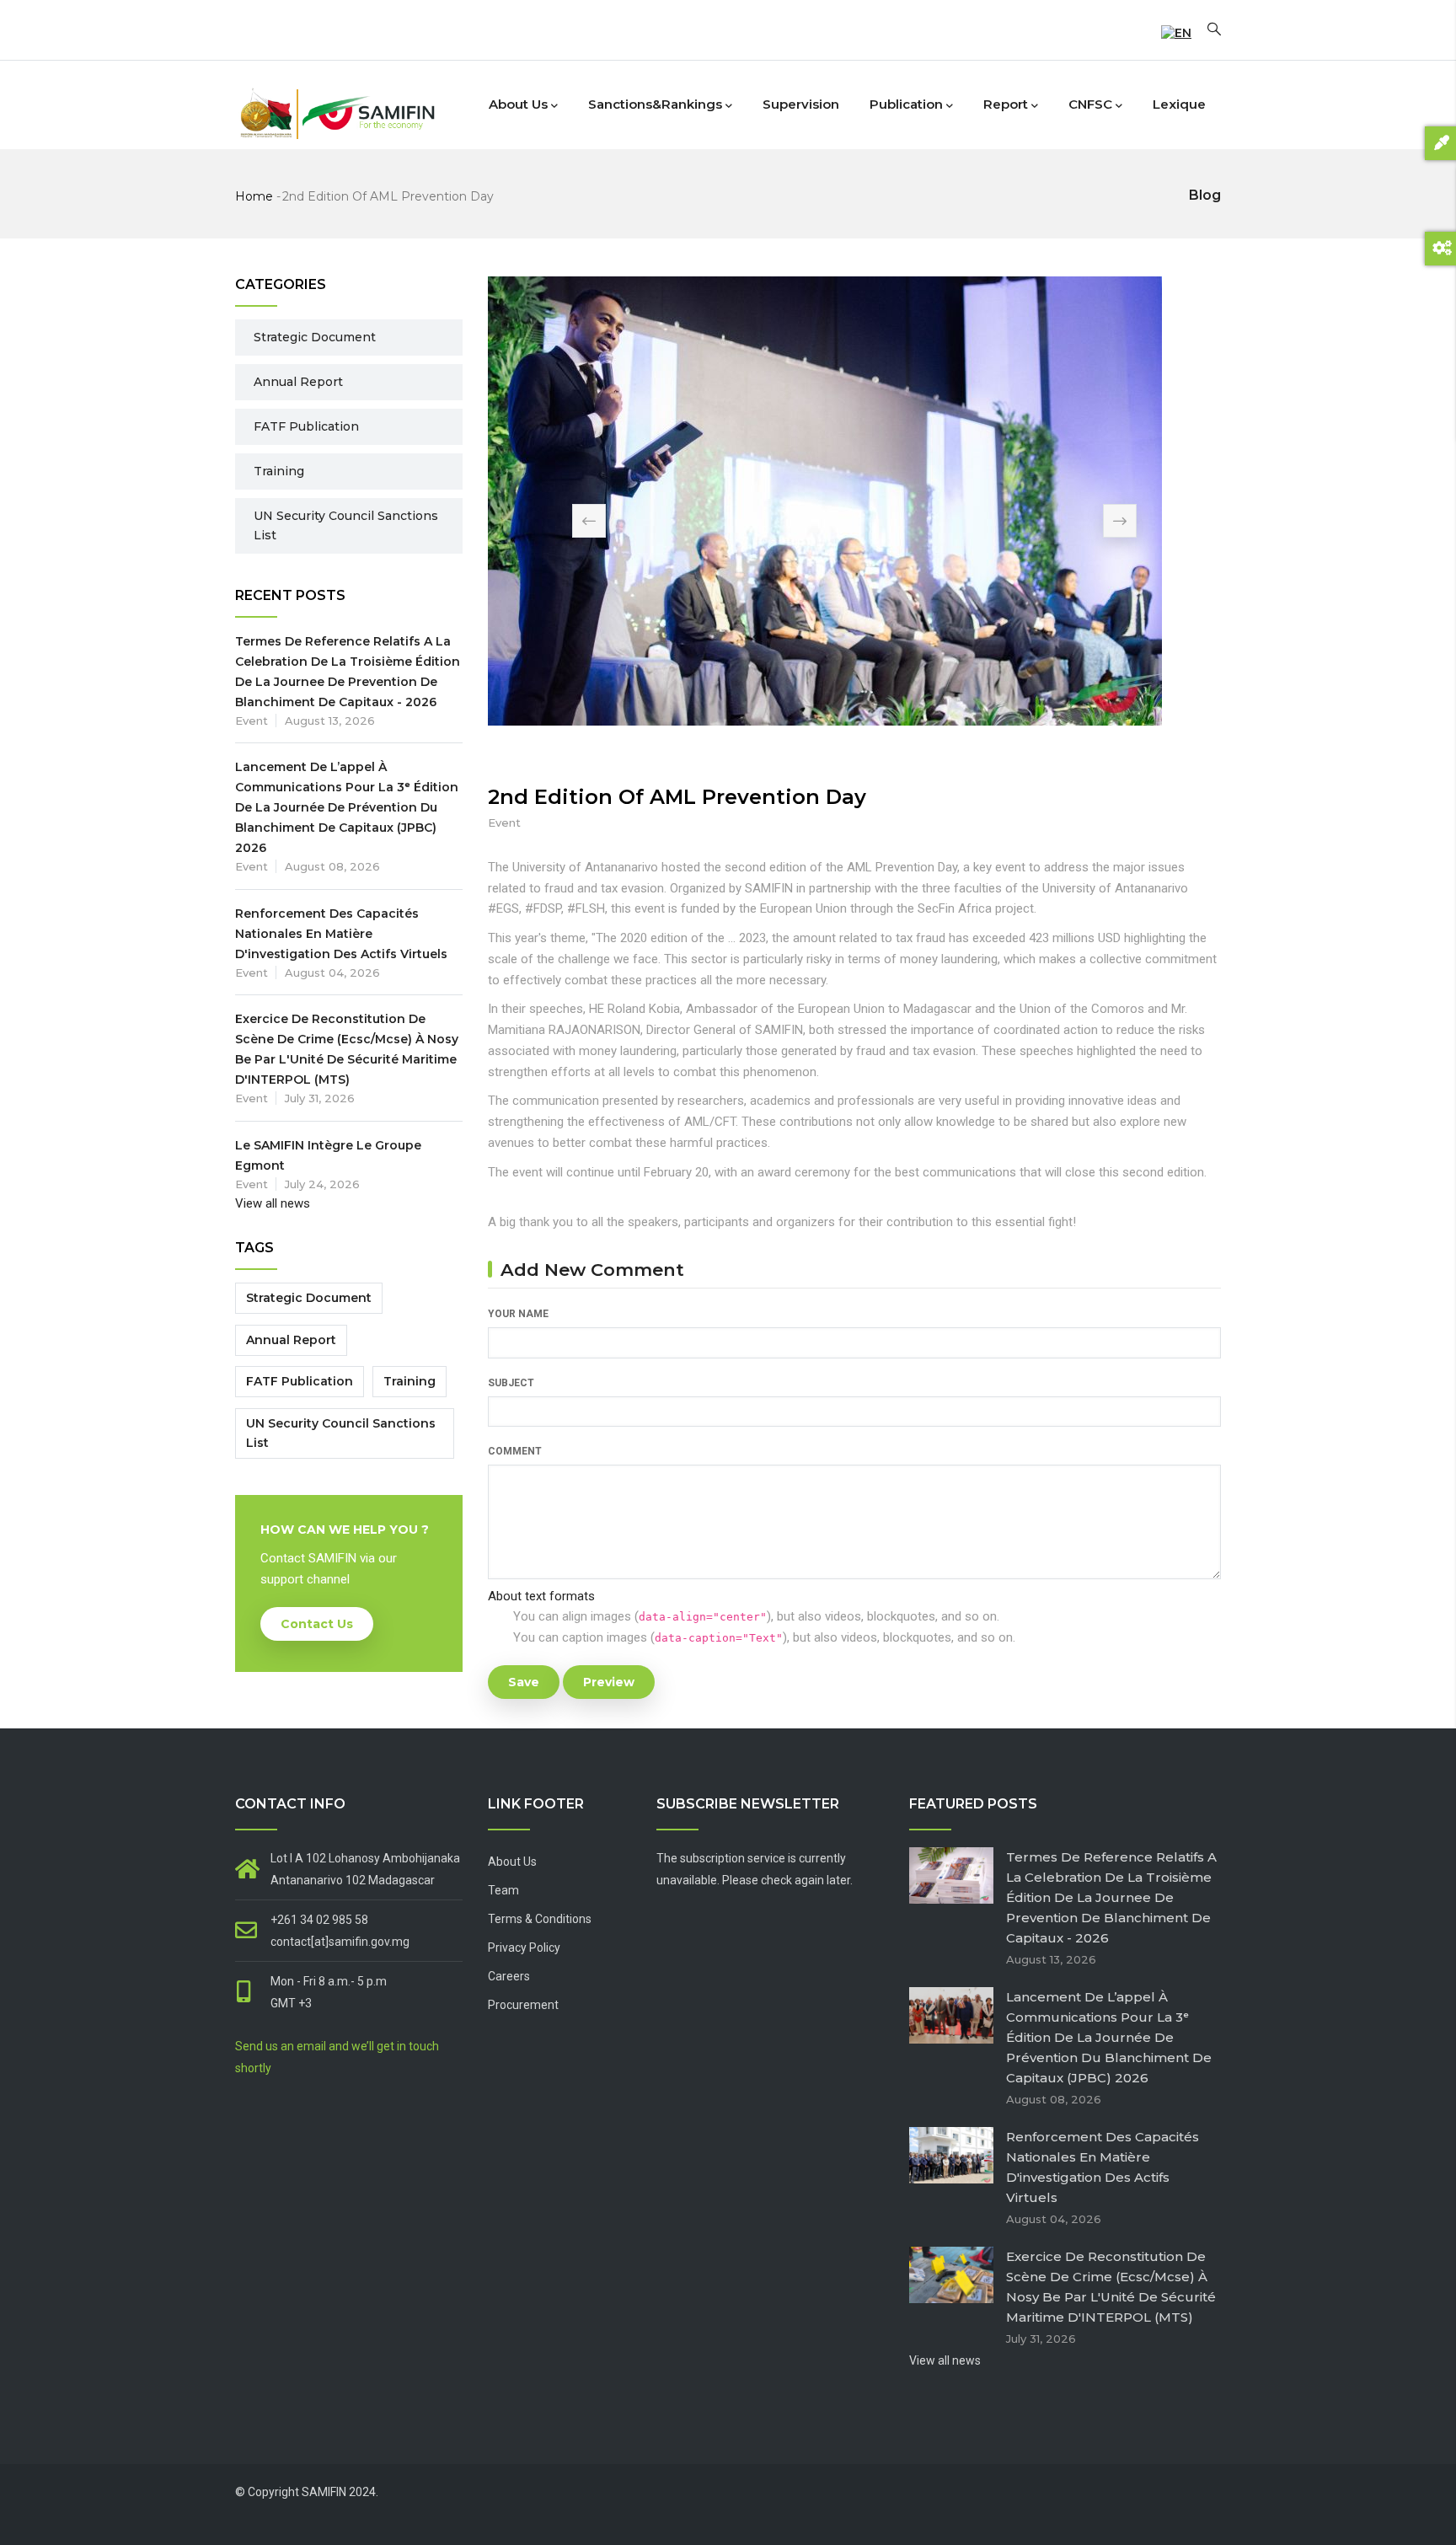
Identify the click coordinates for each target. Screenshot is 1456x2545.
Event (504, 822)
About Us (512, 1862)
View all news (273, 1203)
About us (518, 104)
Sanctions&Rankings (655, 104)
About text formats (541, 1596)
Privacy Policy (524, 1948)
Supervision (801, 104)
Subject (511, 1383)
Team (503, 1890)
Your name (518, 1314)
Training (279, 471)
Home (254, 196)
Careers (509, 1976)
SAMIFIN (324, 2492)
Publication (906, 104)
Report (1006, 104)
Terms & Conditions (540, 1919)
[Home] (336, 101)
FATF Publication (306, 426)
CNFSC (1090, 104)
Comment (515, 1451)
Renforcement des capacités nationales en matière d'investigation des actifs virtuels (341, 934)
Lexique (1179, 104)
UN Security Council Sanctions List (346, 525)
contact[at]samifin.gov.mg (340, 1942)
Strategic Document (315, 337)
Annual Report (298, 382)
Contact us (317, 1624)
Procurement (523, 2005)
